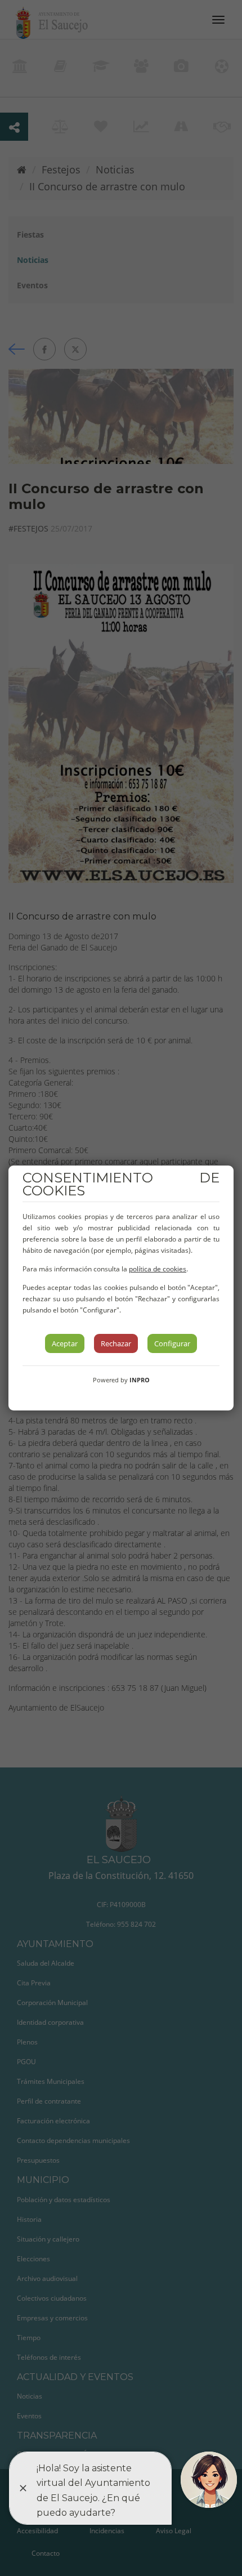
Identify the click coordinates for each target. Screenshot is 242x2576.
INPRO (140, 1380)
